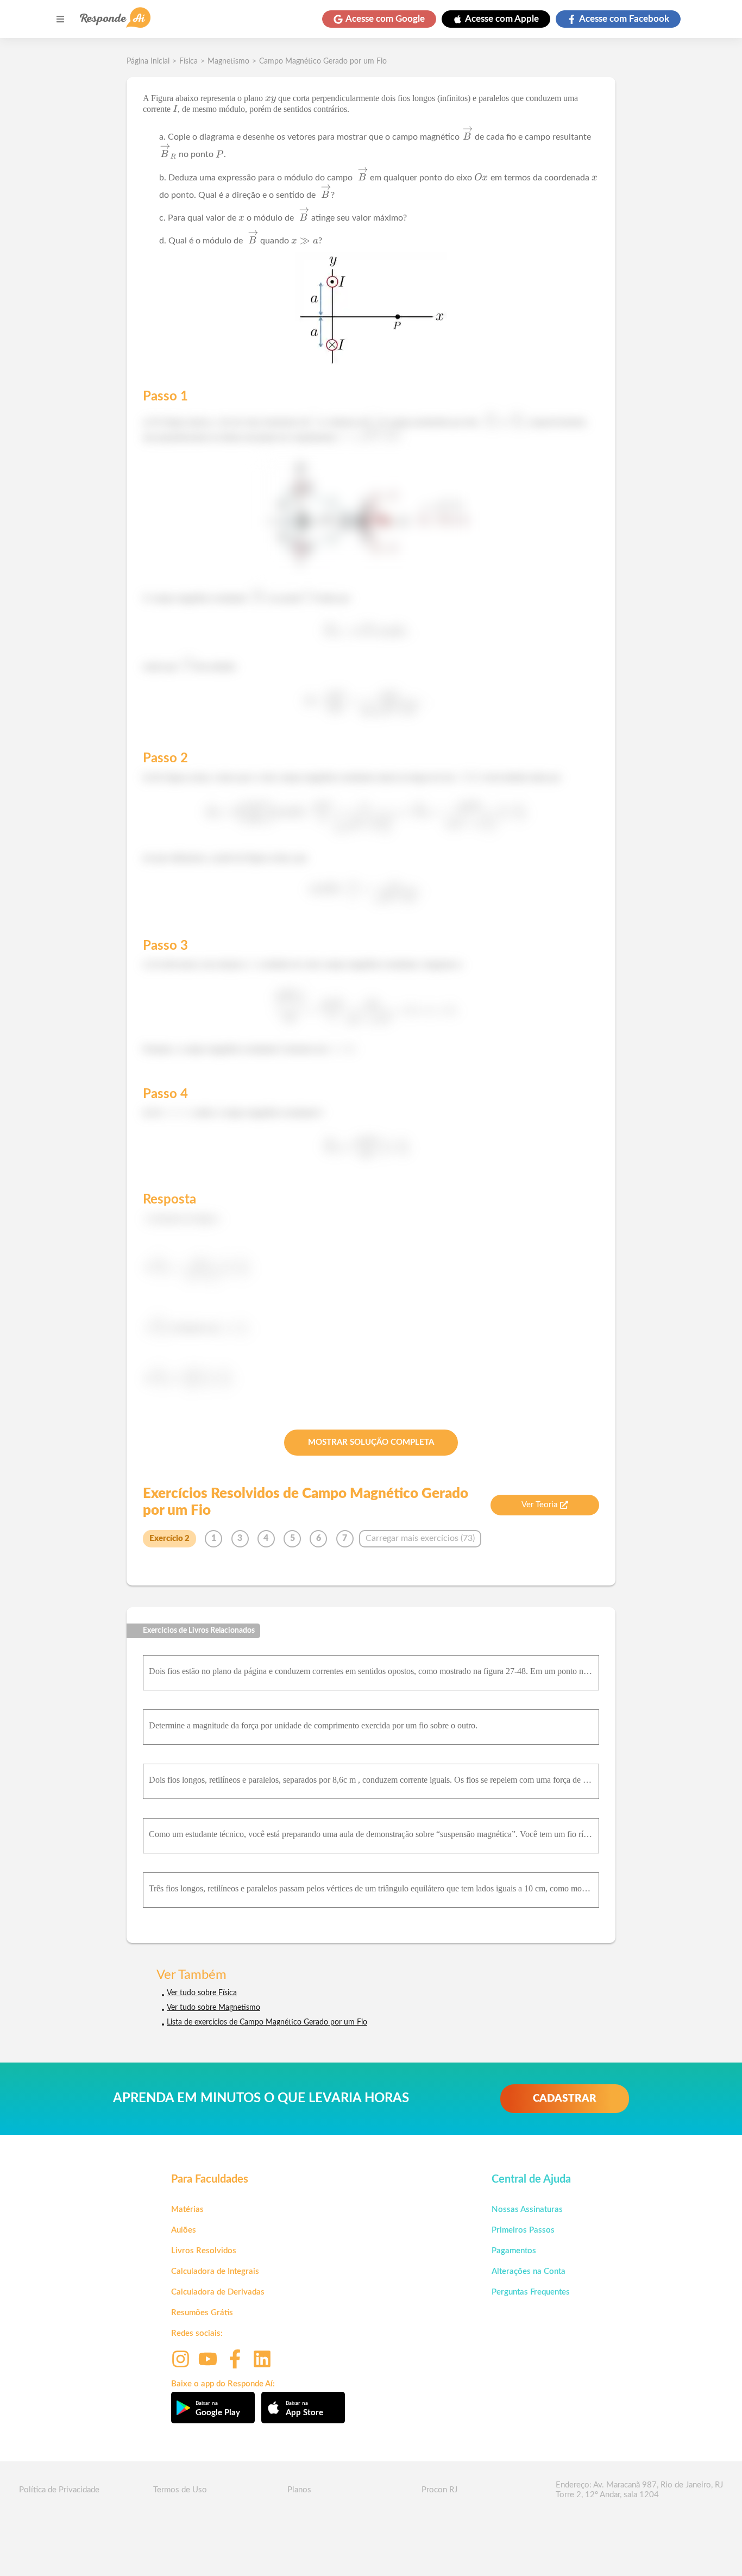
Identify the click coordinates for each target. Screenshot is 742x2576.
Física (188, 61)
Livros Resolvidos (204, 2251)
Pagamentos (514, 2251)
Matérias (187, 2210)
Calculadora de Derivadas (218, 2292)
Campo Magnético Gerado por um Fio (323, 61)
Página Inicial (148, 61)
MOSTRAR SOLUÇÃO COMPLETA (371, 1442)
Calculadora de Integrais (215, 2271)
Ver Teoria (539, 1505)
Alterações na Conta (529, 2271)
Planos (299, 2490)
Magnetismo (228, 61)
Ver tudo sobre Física (202, 1993)
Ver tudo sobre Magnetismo (213, 2008)
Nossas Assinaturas (527, 2210)
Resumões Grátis (202, 2313)
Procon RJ (439, 2490)
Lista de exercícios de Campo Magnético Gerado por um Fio (267, 2022)
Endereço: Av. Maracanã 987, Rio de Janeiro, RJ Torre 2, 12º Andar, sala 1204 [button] (639, 2490)
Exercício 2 (169, 1538)
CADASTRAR (565, 2099)
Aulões (184, 2230)
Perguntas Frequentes (531, 2292)
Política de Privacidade (59, 2490)
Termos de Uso (180, 2490)
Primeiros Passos (523, 2230)
